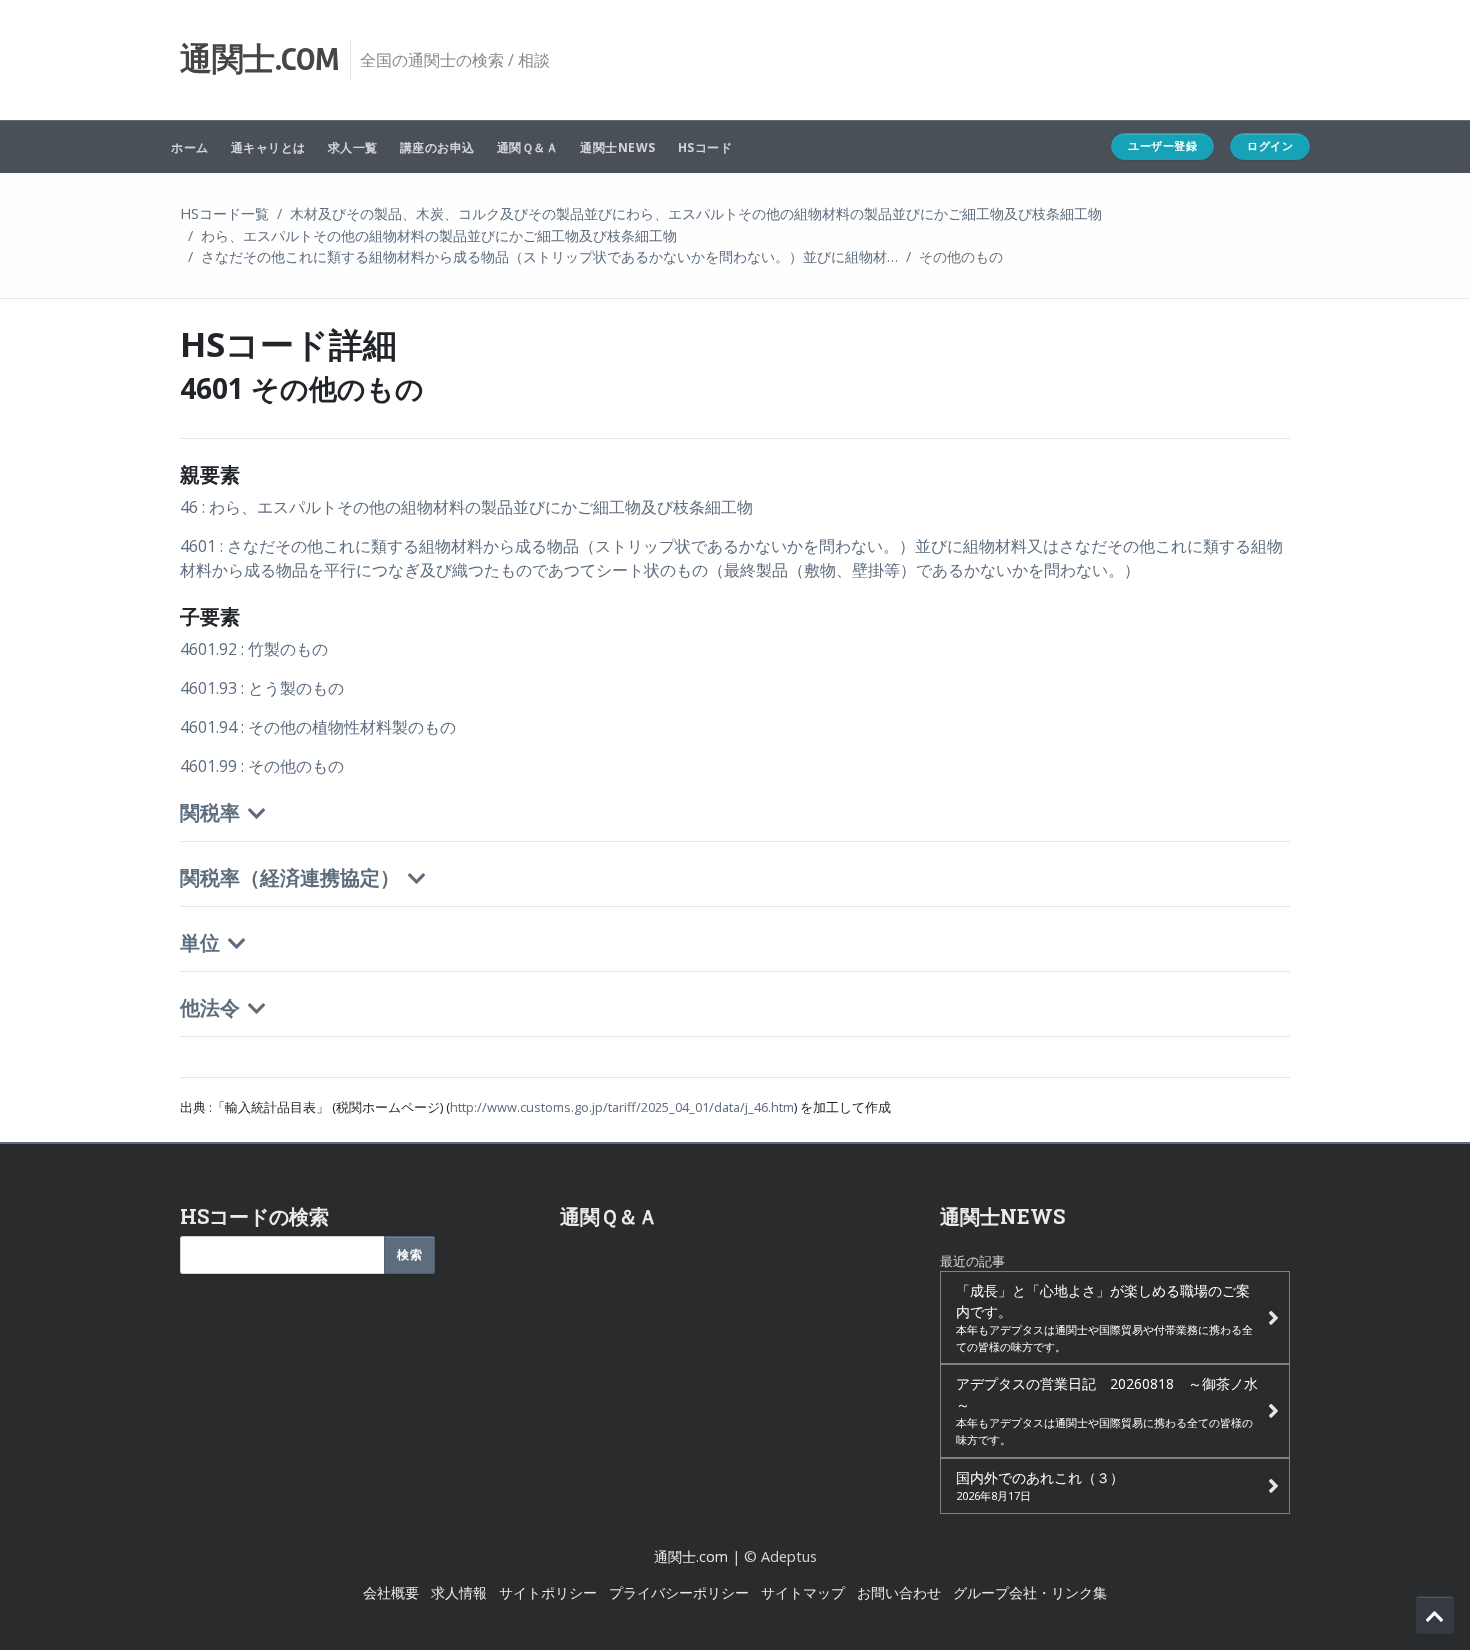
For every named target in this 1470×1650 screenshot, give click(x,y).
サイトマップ (803, 1592)
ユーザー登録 (1162, 145)
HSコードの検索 (254, 1216)
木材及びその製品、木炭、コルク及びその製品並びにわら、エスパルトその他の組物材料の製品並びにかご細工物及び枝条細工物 (696, 213)
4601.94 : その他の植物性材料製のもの (318, 727)
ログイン (1270, 145)
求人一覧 (353, 147)
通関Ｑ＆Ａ (528, 147)
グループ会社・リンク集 (1030, 1592)
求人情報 (459, 1592)
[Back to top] (1435, 1615)
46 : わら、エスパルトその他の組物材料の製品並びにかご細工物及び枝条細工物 (466, 507)
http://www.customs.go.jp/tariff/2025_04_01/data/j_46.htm (622, 1107)
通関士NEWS (618, 147)
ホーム (190, 147)
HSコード (705, 147)
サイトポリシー (548, 1592)
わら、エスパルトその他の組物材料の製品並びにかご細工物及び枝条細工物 (439, 235)
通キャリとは (268, 147)
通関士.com (691, 1556)
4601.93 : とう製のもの (262, 688)
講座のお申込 (437, 147)
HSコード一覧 (224, 213)
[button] (735, 829)
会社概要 (391, 1592)
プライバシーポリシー (679, 1592)
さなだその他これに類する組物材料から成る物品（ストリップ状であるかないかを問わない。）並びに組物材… (549, 256)
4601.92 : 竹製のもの (254, 649)
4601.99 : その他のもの (262, 766)
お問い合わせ (899, 1592)
